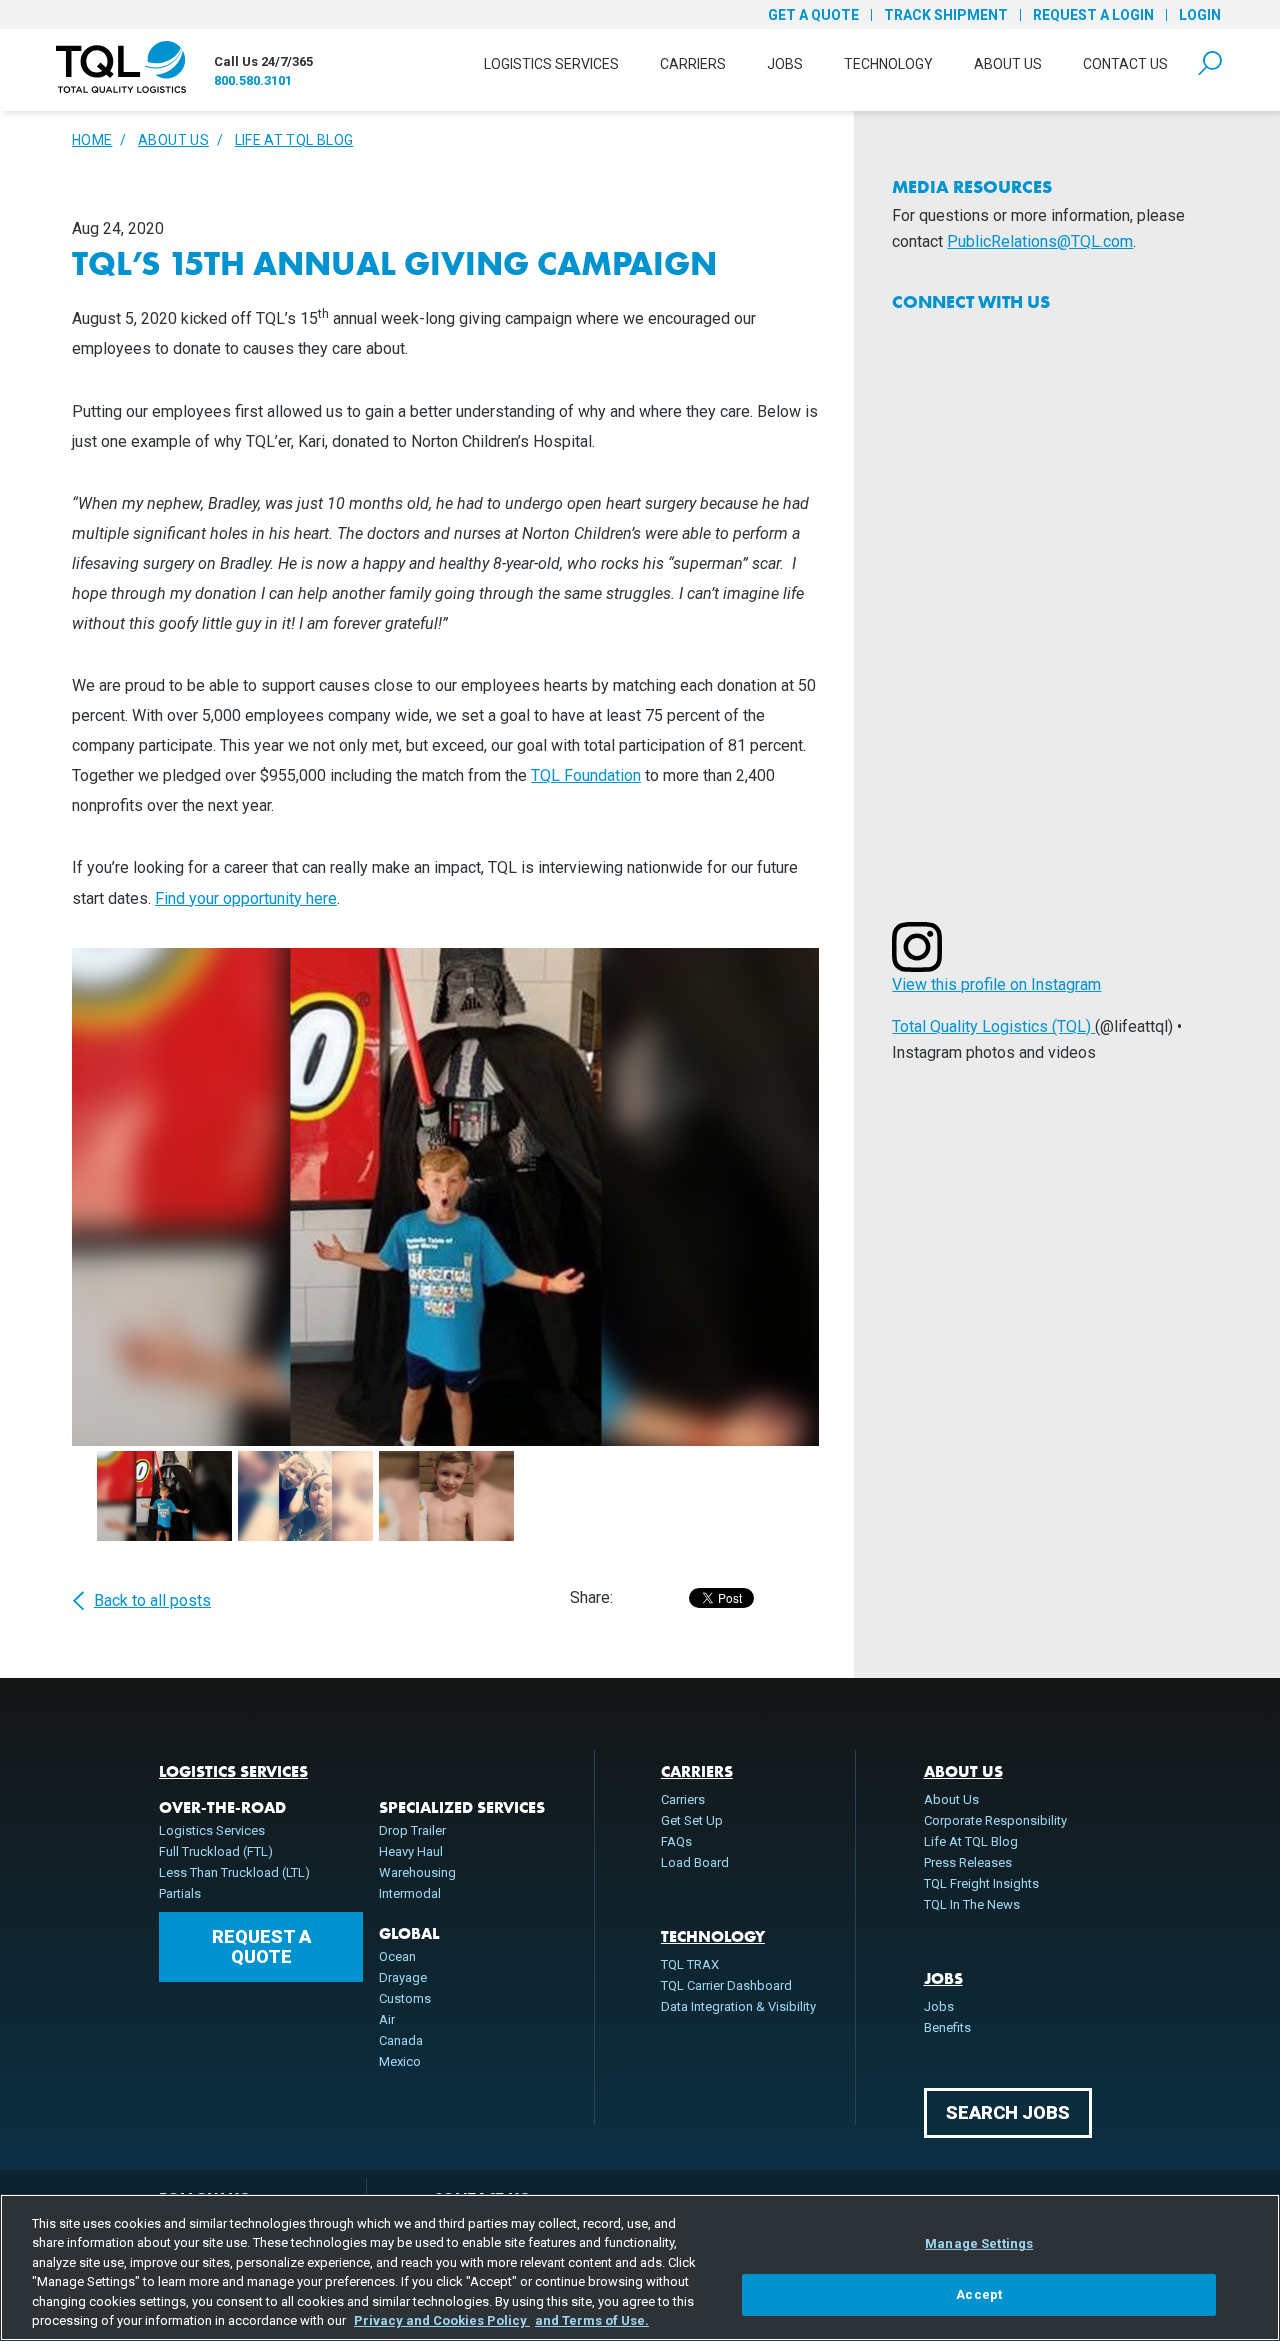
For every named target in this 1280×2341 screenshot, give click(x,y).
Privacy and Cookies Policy (442, 2320)
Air (387, 2019)
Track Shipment (946, 15)
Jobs (785, 64)
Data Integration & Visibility (738, 2006)
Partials (180, 1893)
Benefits (947, 2027)
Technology (888, 64)
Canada (401, 2040)
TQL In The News (972, 1904)
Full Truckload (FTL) (216, 1851)
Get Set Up (692, 1820)
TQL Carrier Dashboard (726, 1985)
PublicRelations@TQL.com (1040, 241)
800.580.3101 (253, 80)
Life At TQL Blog (294, 140)
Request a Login (1093, 15)
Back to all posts (152, 1601)
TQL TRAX (690, 1964)
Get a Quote (813, 15)
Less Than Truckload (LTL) (234, 1872)
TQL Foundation (586, 775)
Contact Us (1125, 64)
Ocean (397, 1956)
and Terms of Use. (592, 2320)
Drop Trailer (412, 1830)
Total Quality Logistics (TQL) (993, 1026)
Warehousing (417, 1872)
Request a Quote (261, 1946)
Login (1200, 15)
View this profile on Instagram (996, 984)
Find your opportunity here (246, 898)
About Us (1008, 64)
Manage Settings (979, 2243)
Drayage (403, 1977)
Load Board (695, 1862)
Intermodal (410, 1893)
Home (92, 140)
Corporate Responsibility (995, 1820)
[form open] (1210, 63)
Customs (405, 1998)
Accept (979, 2294)
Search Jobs (1008, 2112)
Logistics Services (551, 64)
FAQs (676, 1841)
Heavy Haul (411, 1851)
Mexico (400, 2061)
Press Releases (968, 1862)
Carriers (693, 64)
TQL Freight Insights (981, 1883)
